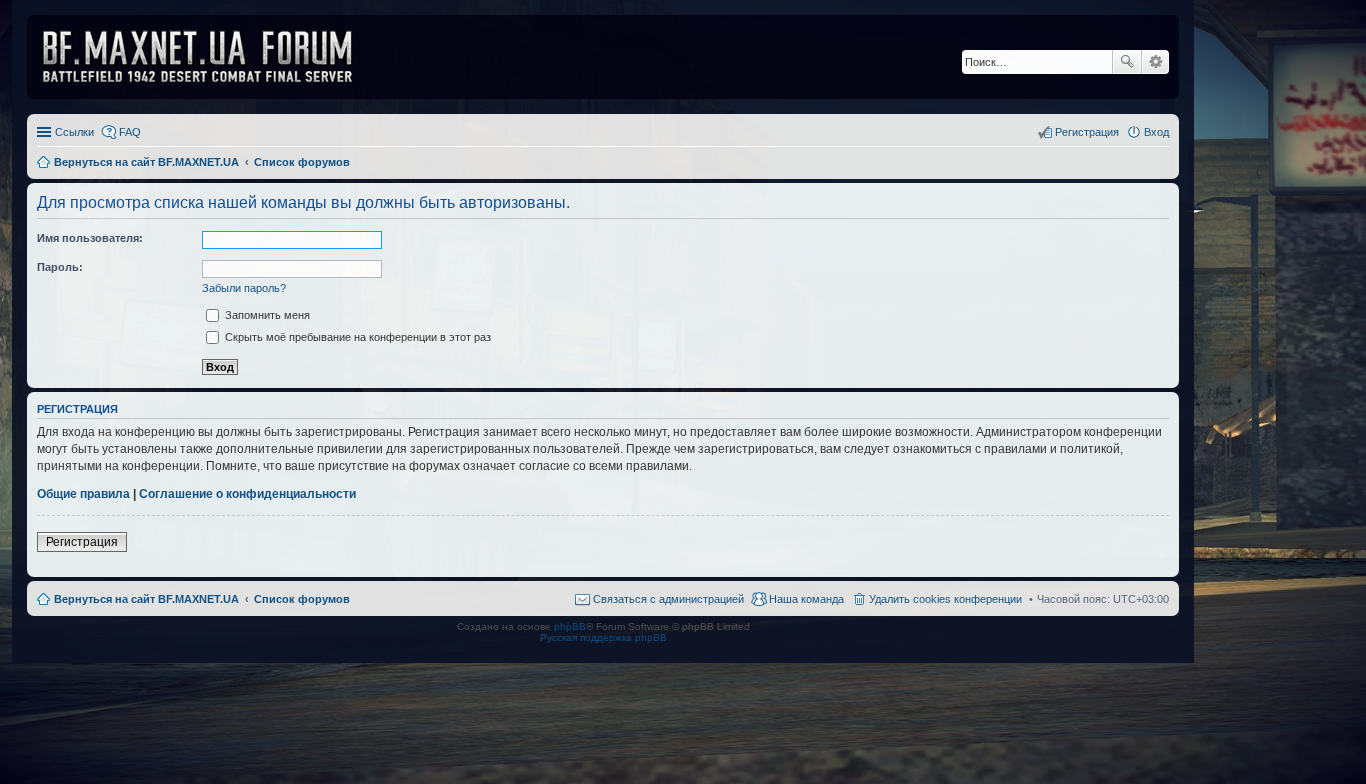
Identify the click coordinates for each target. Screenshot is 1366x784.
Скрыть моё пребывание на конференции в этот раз (356, 337)
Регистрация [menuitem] (1087, 132)
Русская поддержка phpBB (603, 637)
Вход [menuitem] (1156, 132)
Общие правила (83, 494)
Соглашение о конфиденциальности (247, 494)
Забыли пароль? (244, 288)
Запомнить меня (266, 315)
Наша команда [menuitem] (806, 599)
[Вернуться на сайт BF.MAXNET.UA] (210, 57)
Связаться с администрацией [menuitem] (668, 599)
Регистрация (82, 542)
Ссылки (74, 132)
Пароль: (60, 267)
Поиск (1127, 62)
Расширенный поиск (1155, 62)
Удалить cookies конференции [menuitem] (945, 599)
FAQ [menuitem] (130, 132)
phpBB (570, 626)
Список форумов (302, 599)
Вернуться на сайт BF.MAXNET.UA (146, 599)
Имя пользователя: (90, 238)
